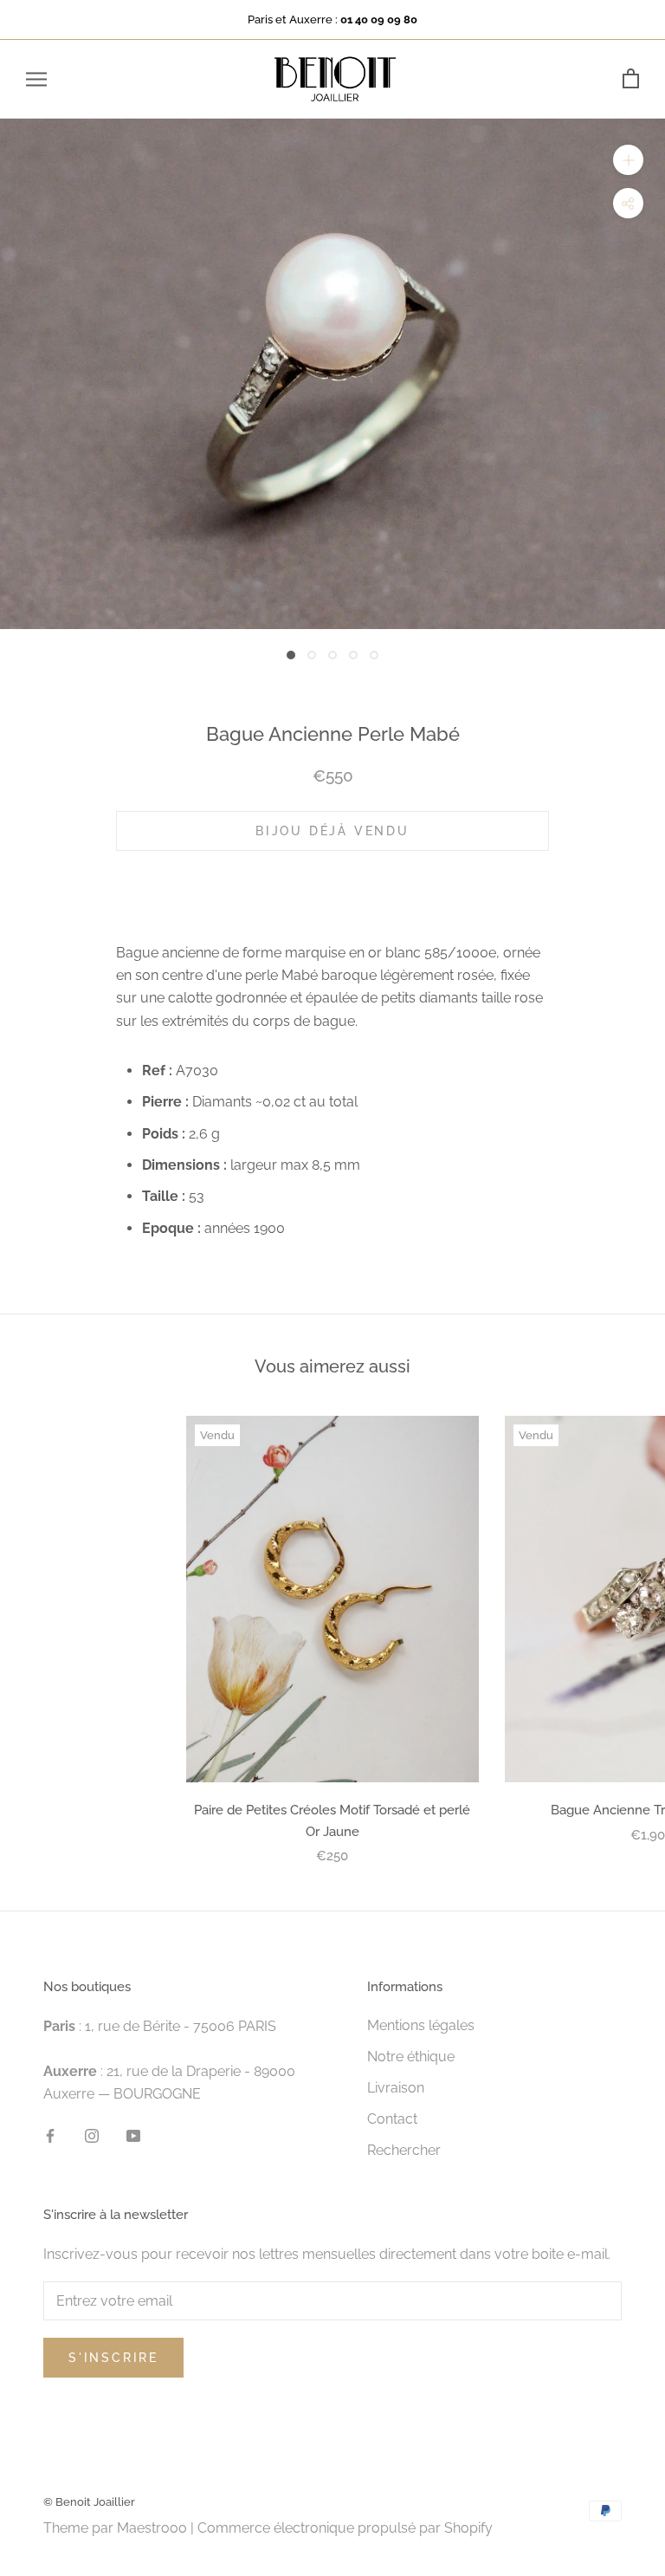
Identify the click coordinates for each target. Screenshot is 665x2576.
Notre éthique (411, 2057)
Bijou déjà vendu (332, 831)
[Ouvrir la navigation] (36, 79)
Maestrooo (152, 2528)
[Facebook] (50, 2135)
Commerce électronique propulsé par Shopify (345, 2528)
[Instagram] (92, 2135)
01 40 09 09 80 (379, 19)
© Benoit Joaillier (89, 2502)
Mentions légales (421, 2025)
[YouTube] (133, 2135)
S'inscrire (113, 2358)
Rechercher (404, 2150)
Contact (392, 2119)
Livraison (396, 2088)
